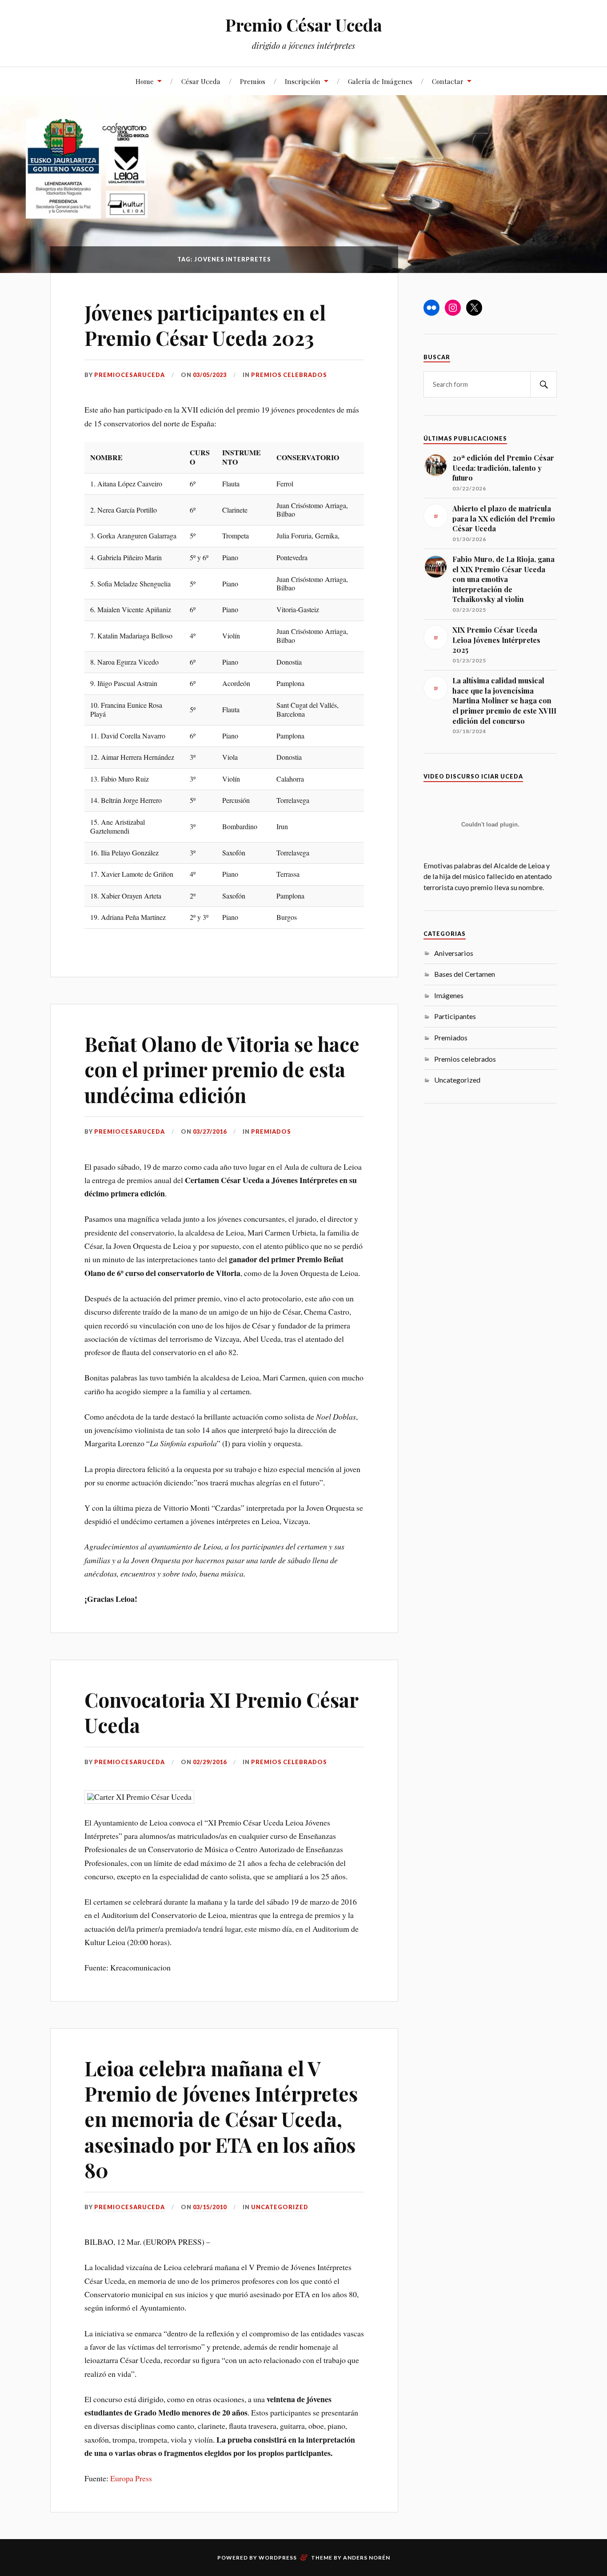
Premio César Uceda (304, 25)
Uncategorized (280, 2207)
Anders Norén (367, 2558)
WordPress (278, 2558)
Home (145, 81)
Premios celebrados (289, 375)
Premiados (271, 1132)
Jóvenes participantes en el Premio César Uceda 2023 (205, 325)
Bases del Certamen (465, 974)
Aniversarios (454, 953)
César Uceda (201, 81)
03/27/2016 (210, 1132)
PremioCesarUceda (130, 375)
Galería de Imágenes (380, 81)
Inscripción (303, 81)
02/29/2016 (210, 1762)
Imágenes (449, 995)
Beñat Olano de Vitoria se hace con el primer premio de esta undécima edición (222, 1069)
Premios (253, 81)
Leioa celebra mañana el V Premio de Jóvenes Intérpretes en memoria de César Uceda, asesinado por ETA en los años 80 (221, 2119)
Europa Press (131, 2478)
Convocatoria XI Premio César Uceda (221, 1712)
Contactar (448, 81)
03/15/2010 (210, 2207)
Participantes (455, 1016)
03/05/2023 (210, 375)
